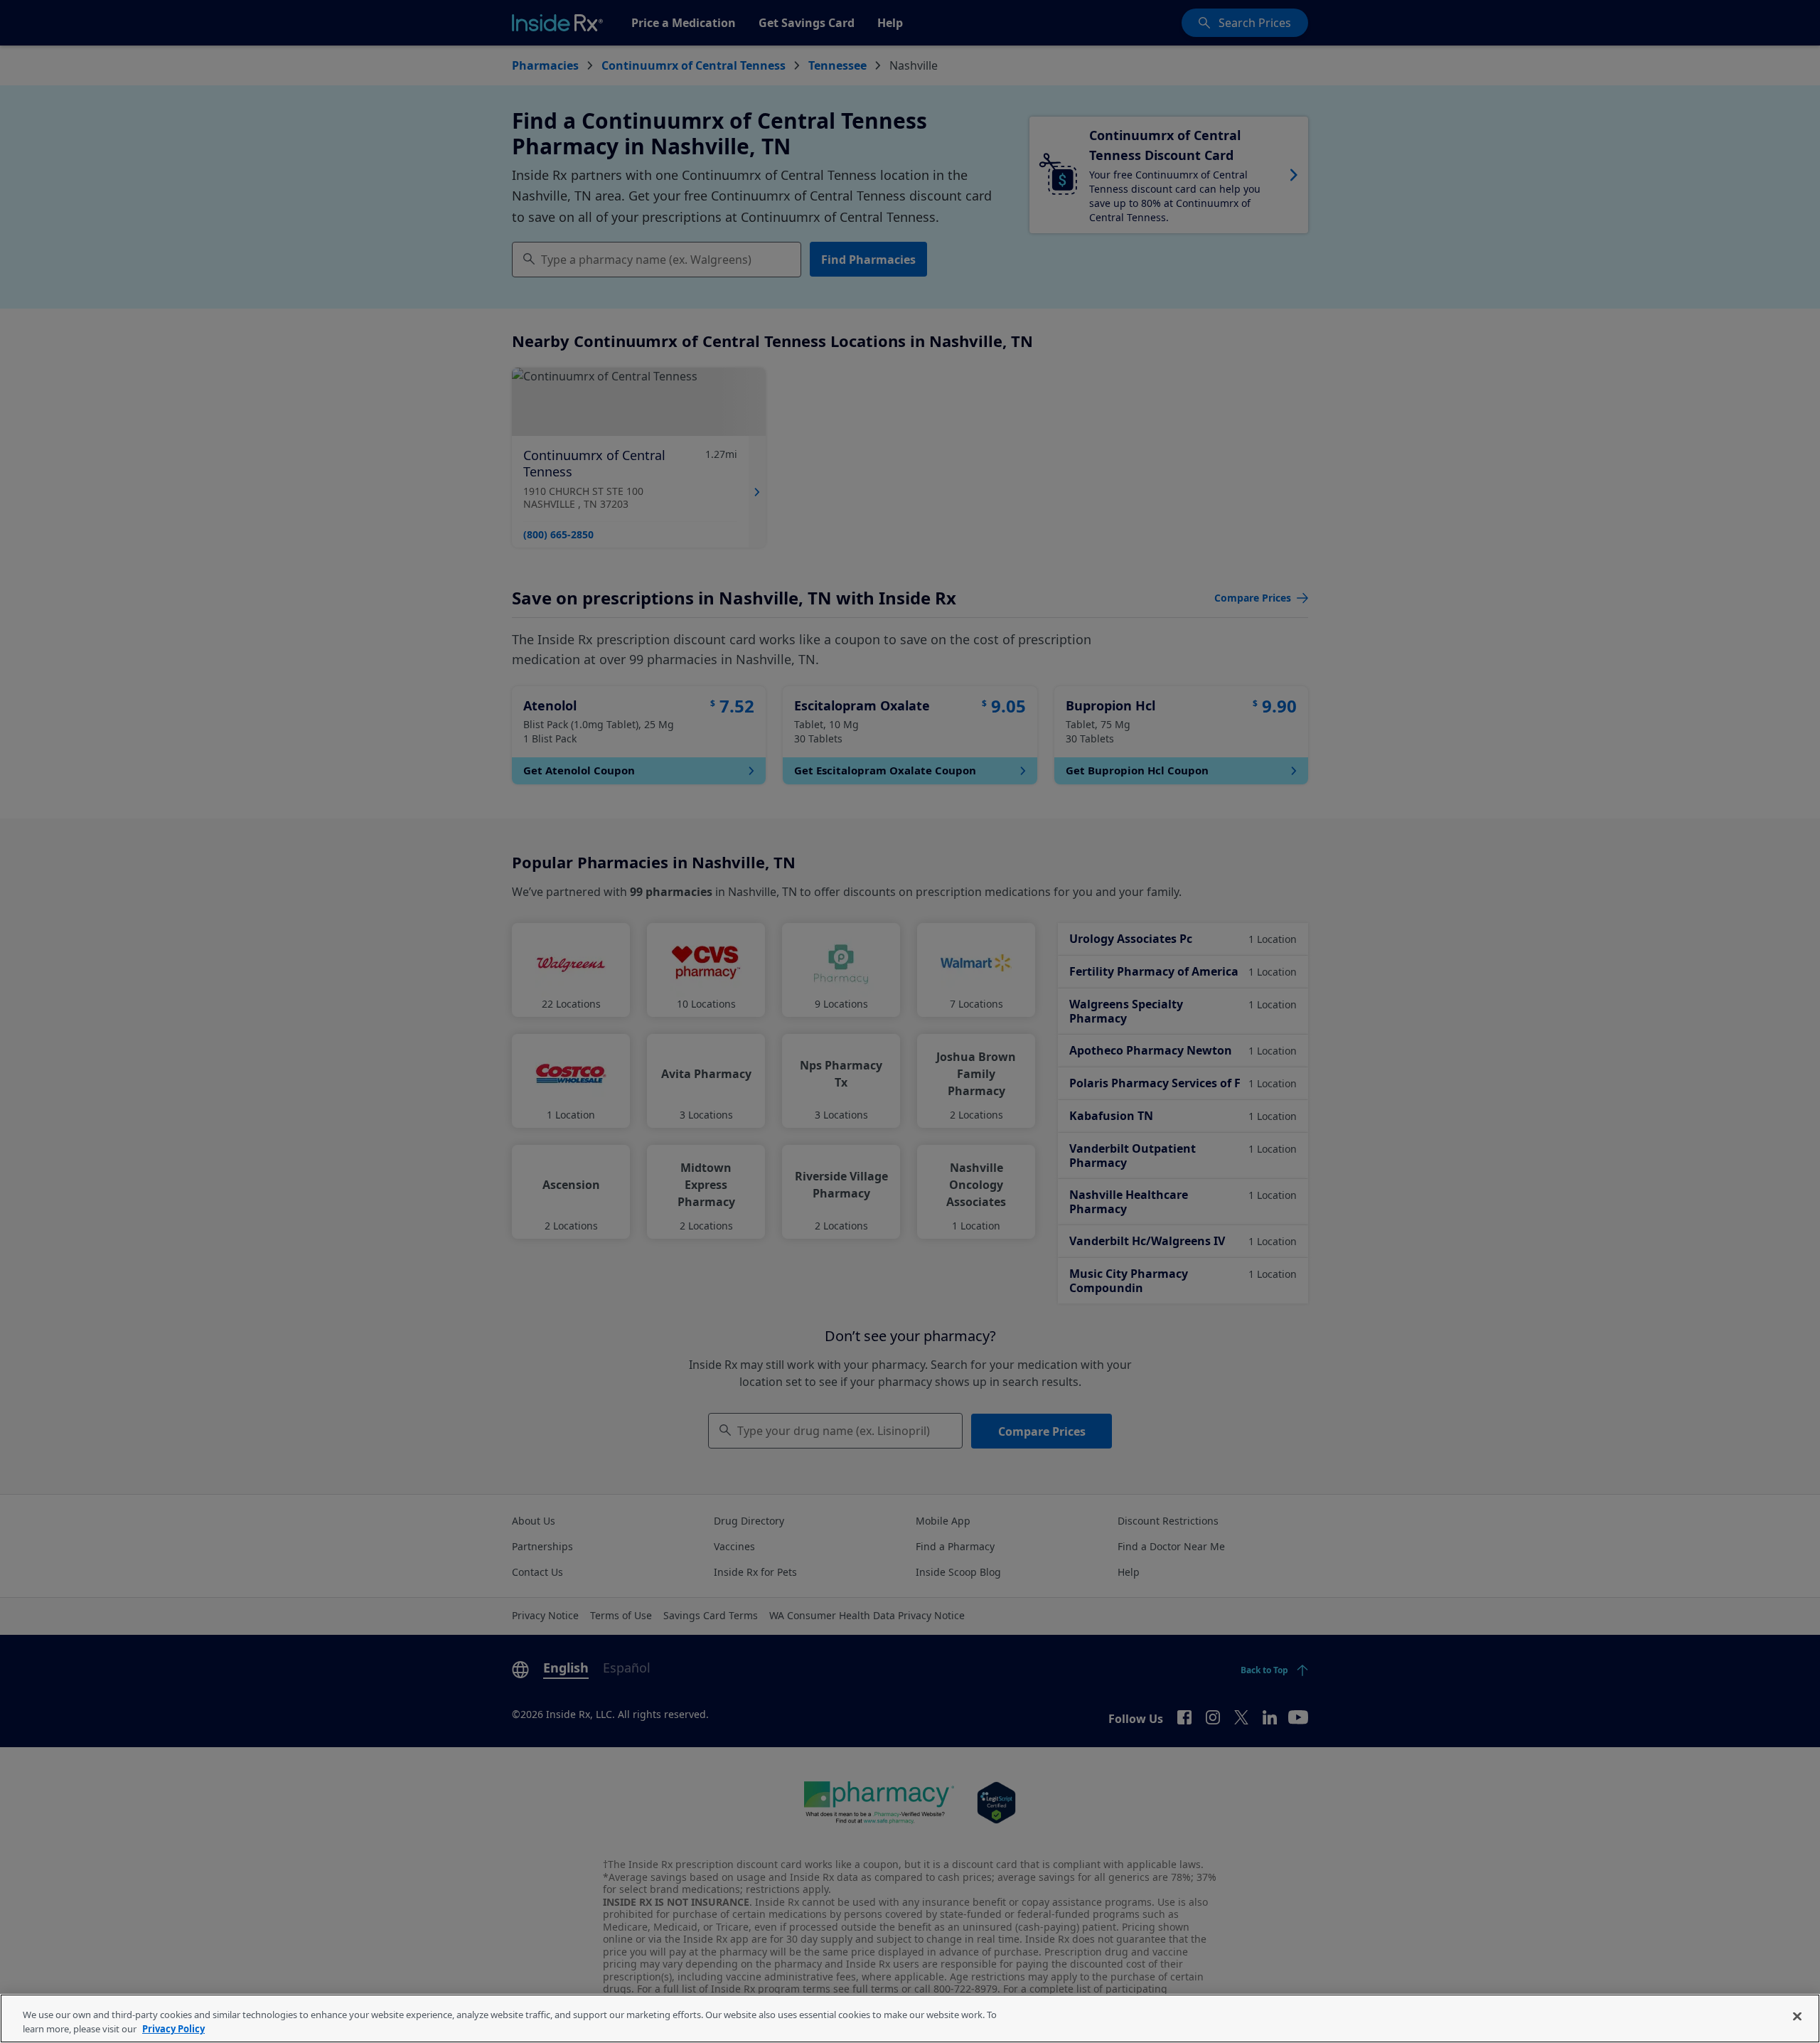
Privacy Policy (173, 2028)
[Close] (1797, 2017)
